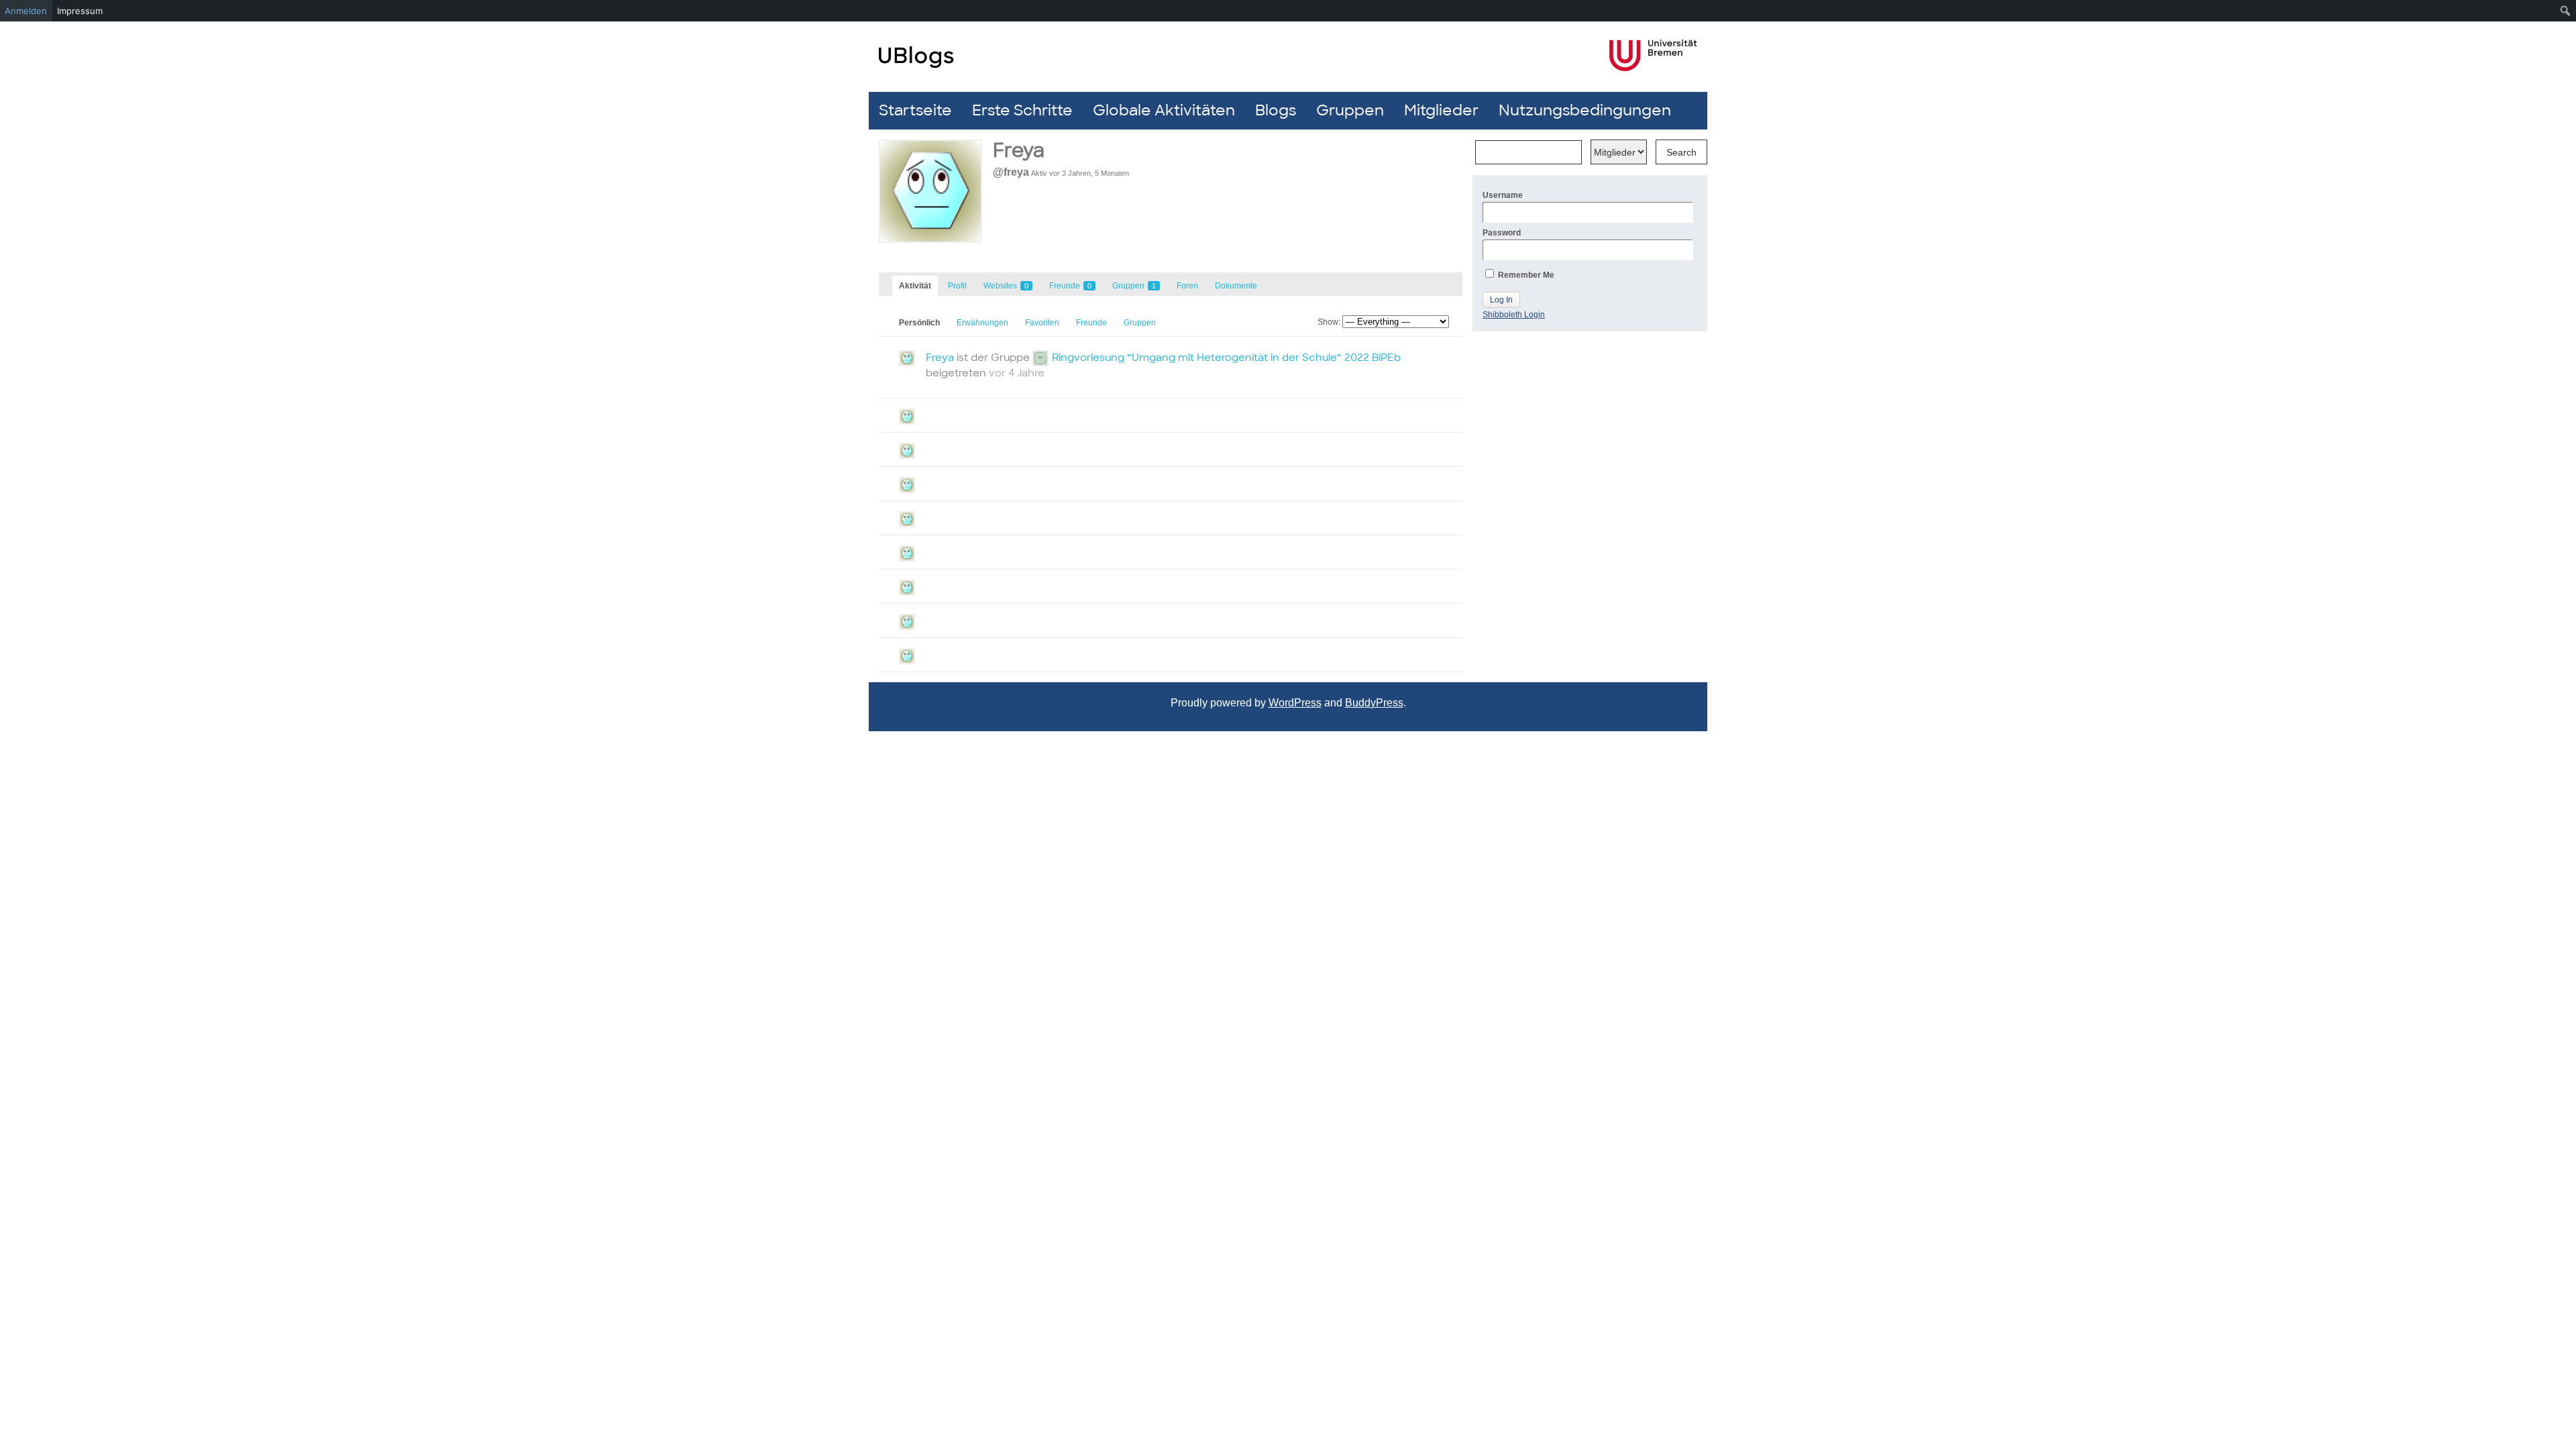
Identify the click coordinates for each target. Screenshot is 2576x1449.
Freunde (1070, 286)
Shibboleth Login (1514, 315)
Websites (1006, 286)
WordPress (1295, 703)
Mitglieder (1441, 110)
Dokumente (1236, 286)
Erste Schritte (1022, 110)
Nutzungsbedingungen (1585, 110)
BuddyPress (1374, 703)
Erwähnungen (982, 323)
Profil (957, 286)
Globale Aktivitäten (1164, 110)
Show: (1329, 322)
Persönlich (919, 323)
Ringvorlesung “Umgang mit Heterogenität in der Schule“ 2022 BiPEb (1226, 358)
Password (1502, 233)
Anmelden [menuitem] (26, 11)
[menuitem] (2566, 11)
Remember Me (1525, 275)
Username (1503, 195)
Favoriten (1042, 323)
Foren (1187, 286)
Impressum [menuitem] (80, 11)
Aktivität (915, 286)
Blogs (1276, 110)
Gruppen (1350, 110)
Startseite (915, 110)
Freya (940, 358)
